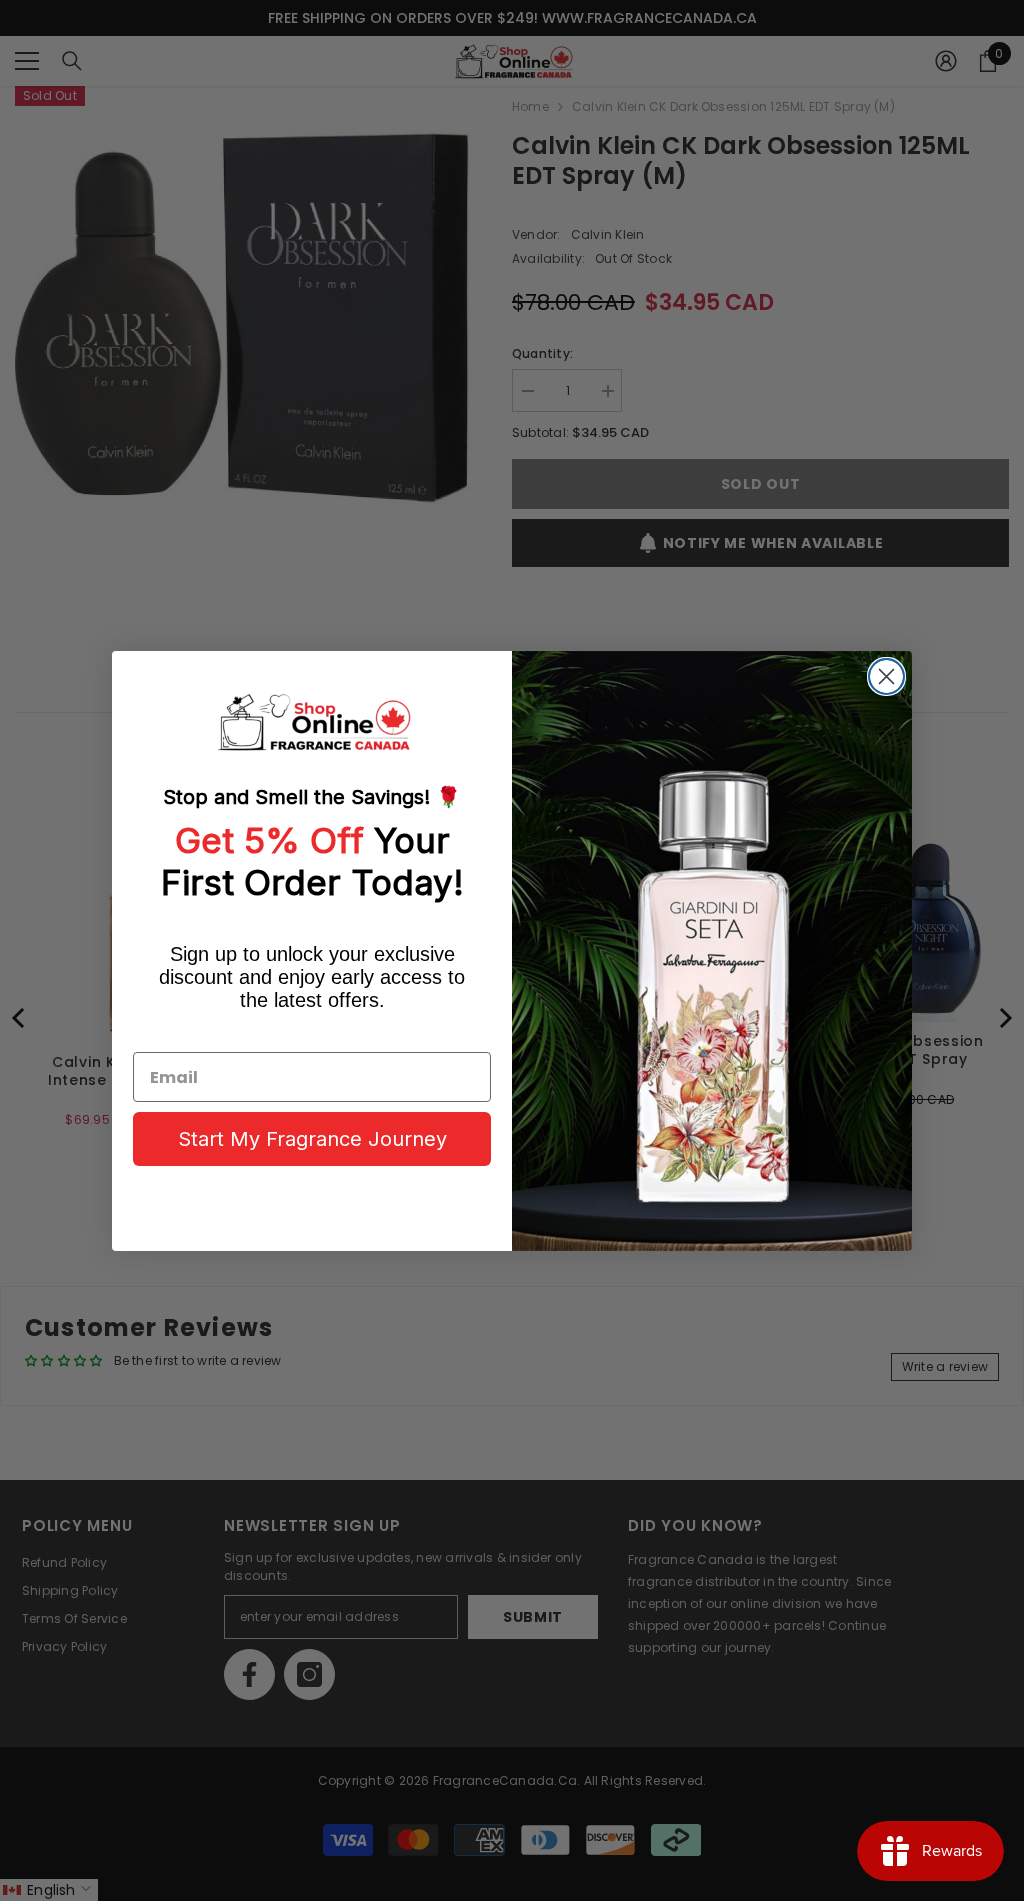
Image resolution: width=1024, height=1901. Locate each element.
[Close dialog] (886, 676)
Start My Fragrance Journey (312, 1139)
